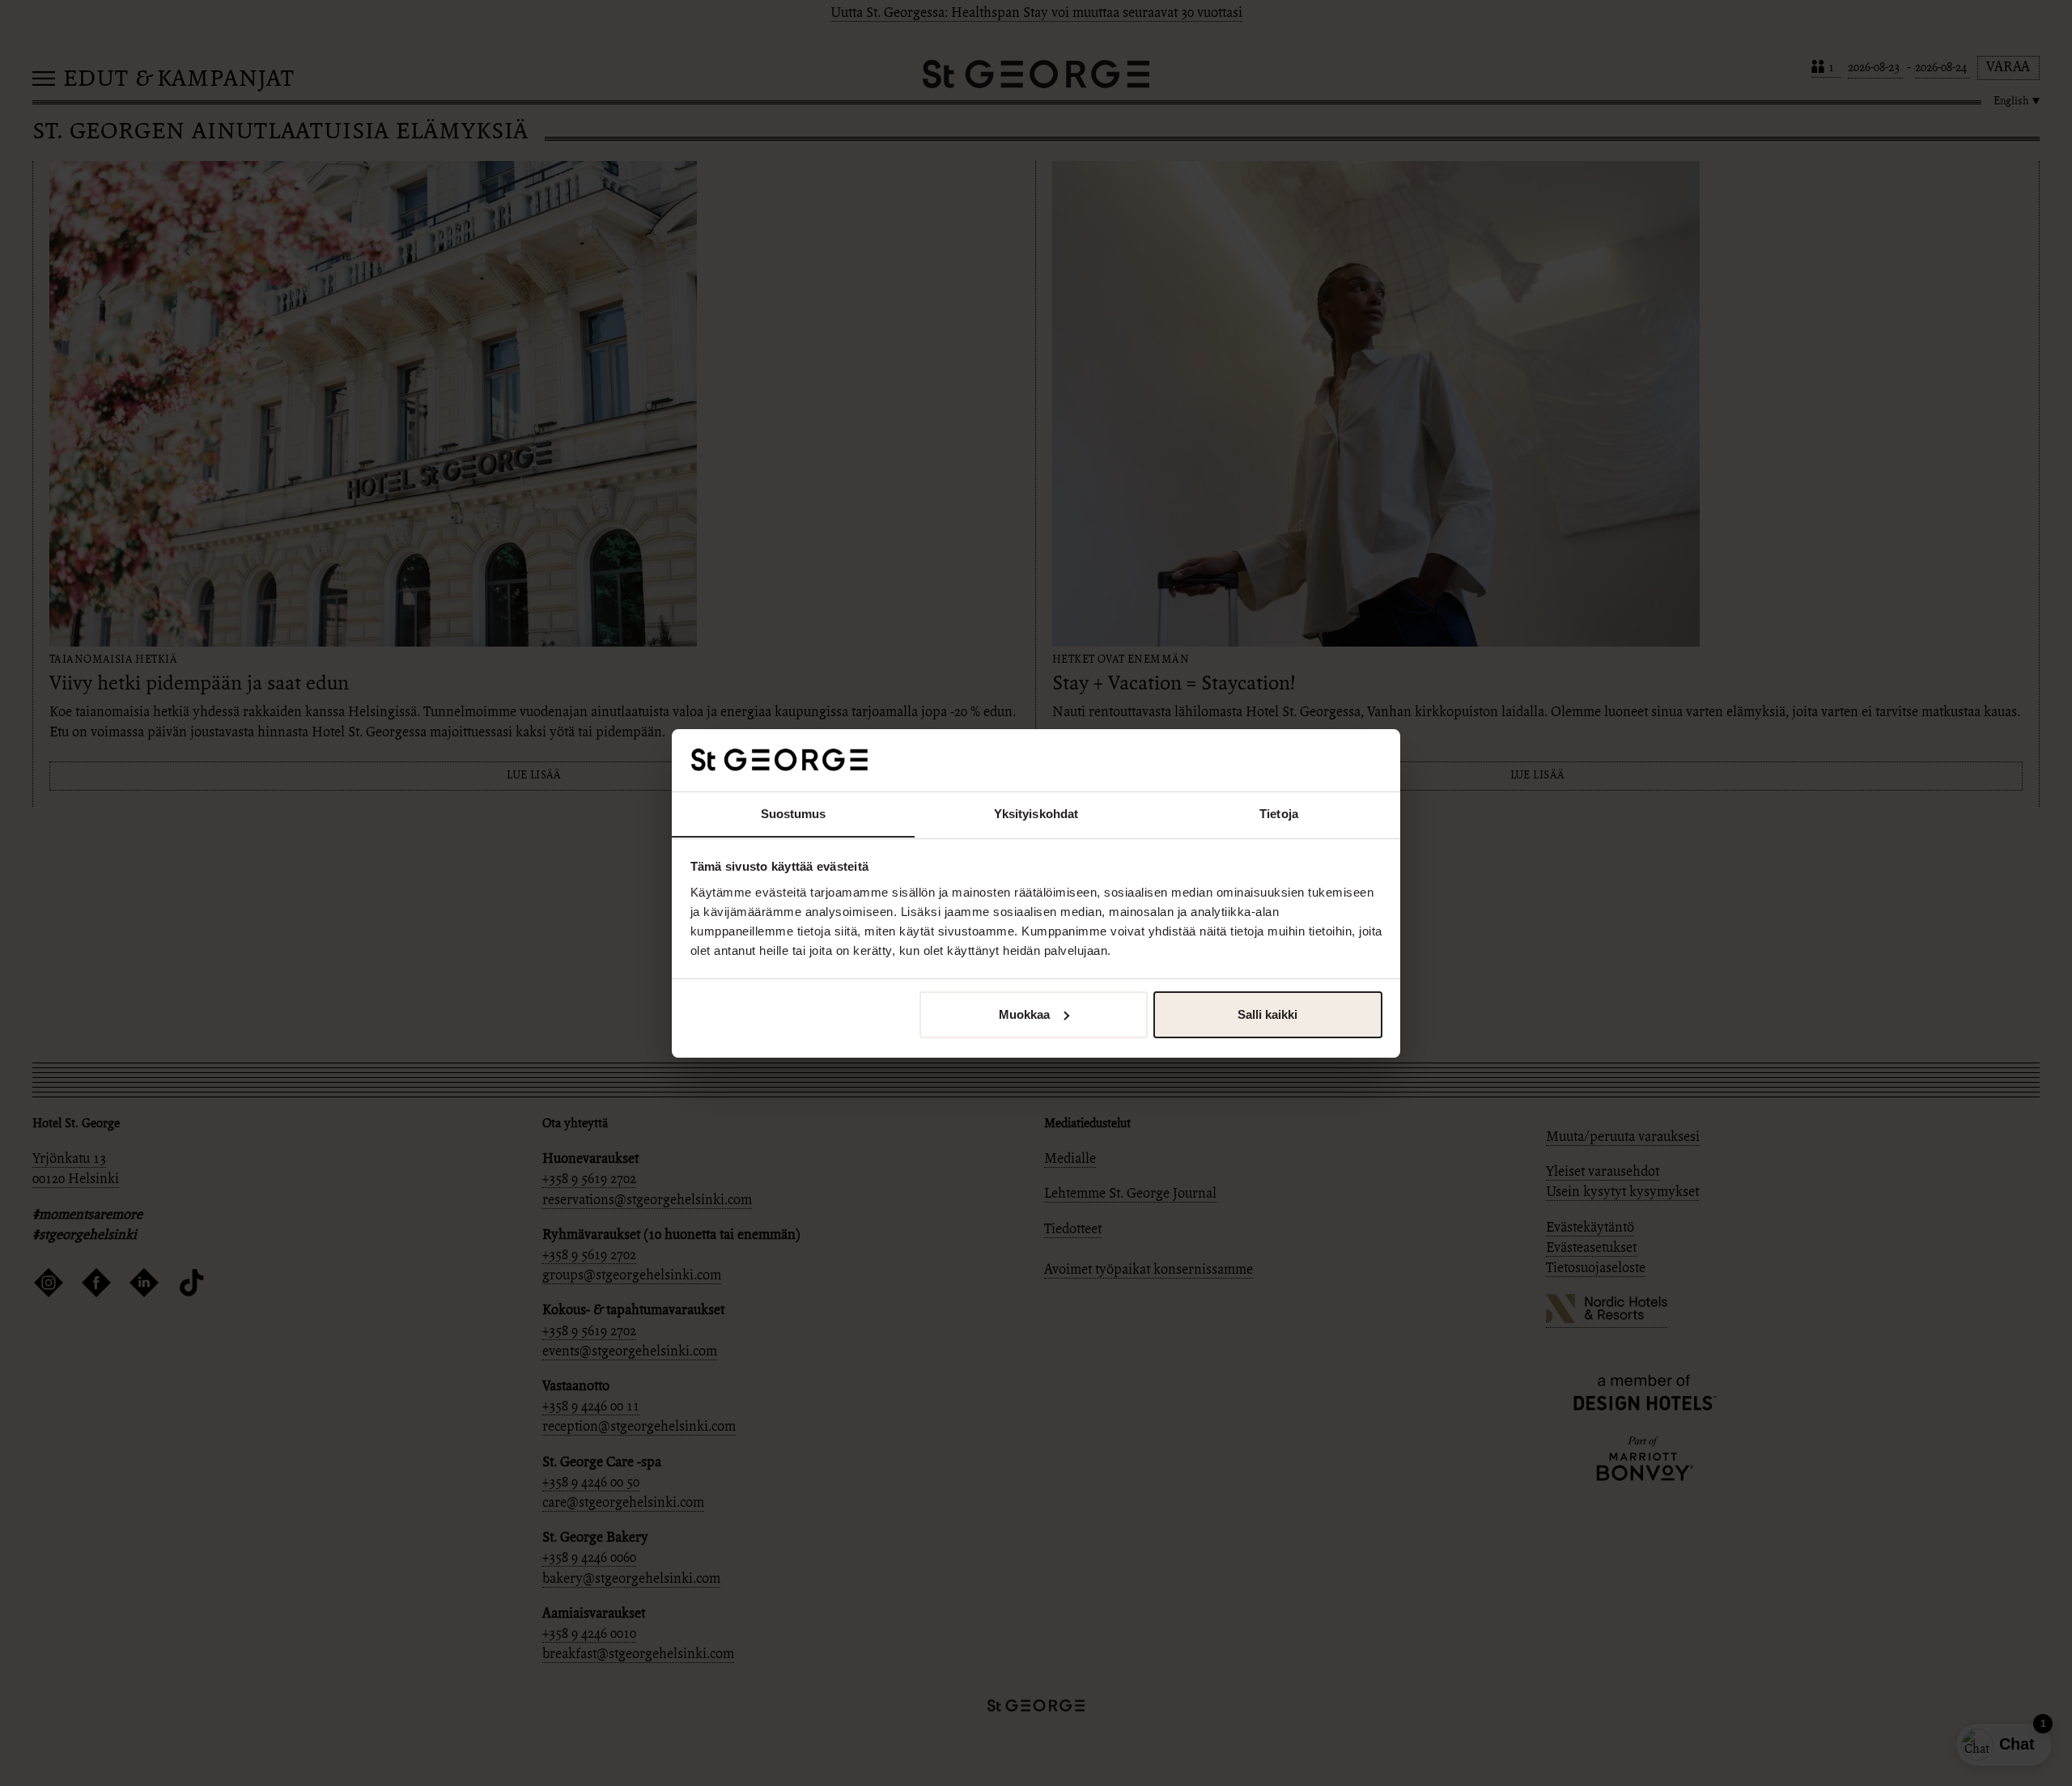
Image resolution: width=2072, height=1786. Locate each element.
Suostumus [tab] (794, 813)
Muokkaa (1024, 1014)
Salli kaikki (1267, 1014)
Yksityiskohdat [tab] (1036, 813)
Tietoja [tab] (1279, 813)
